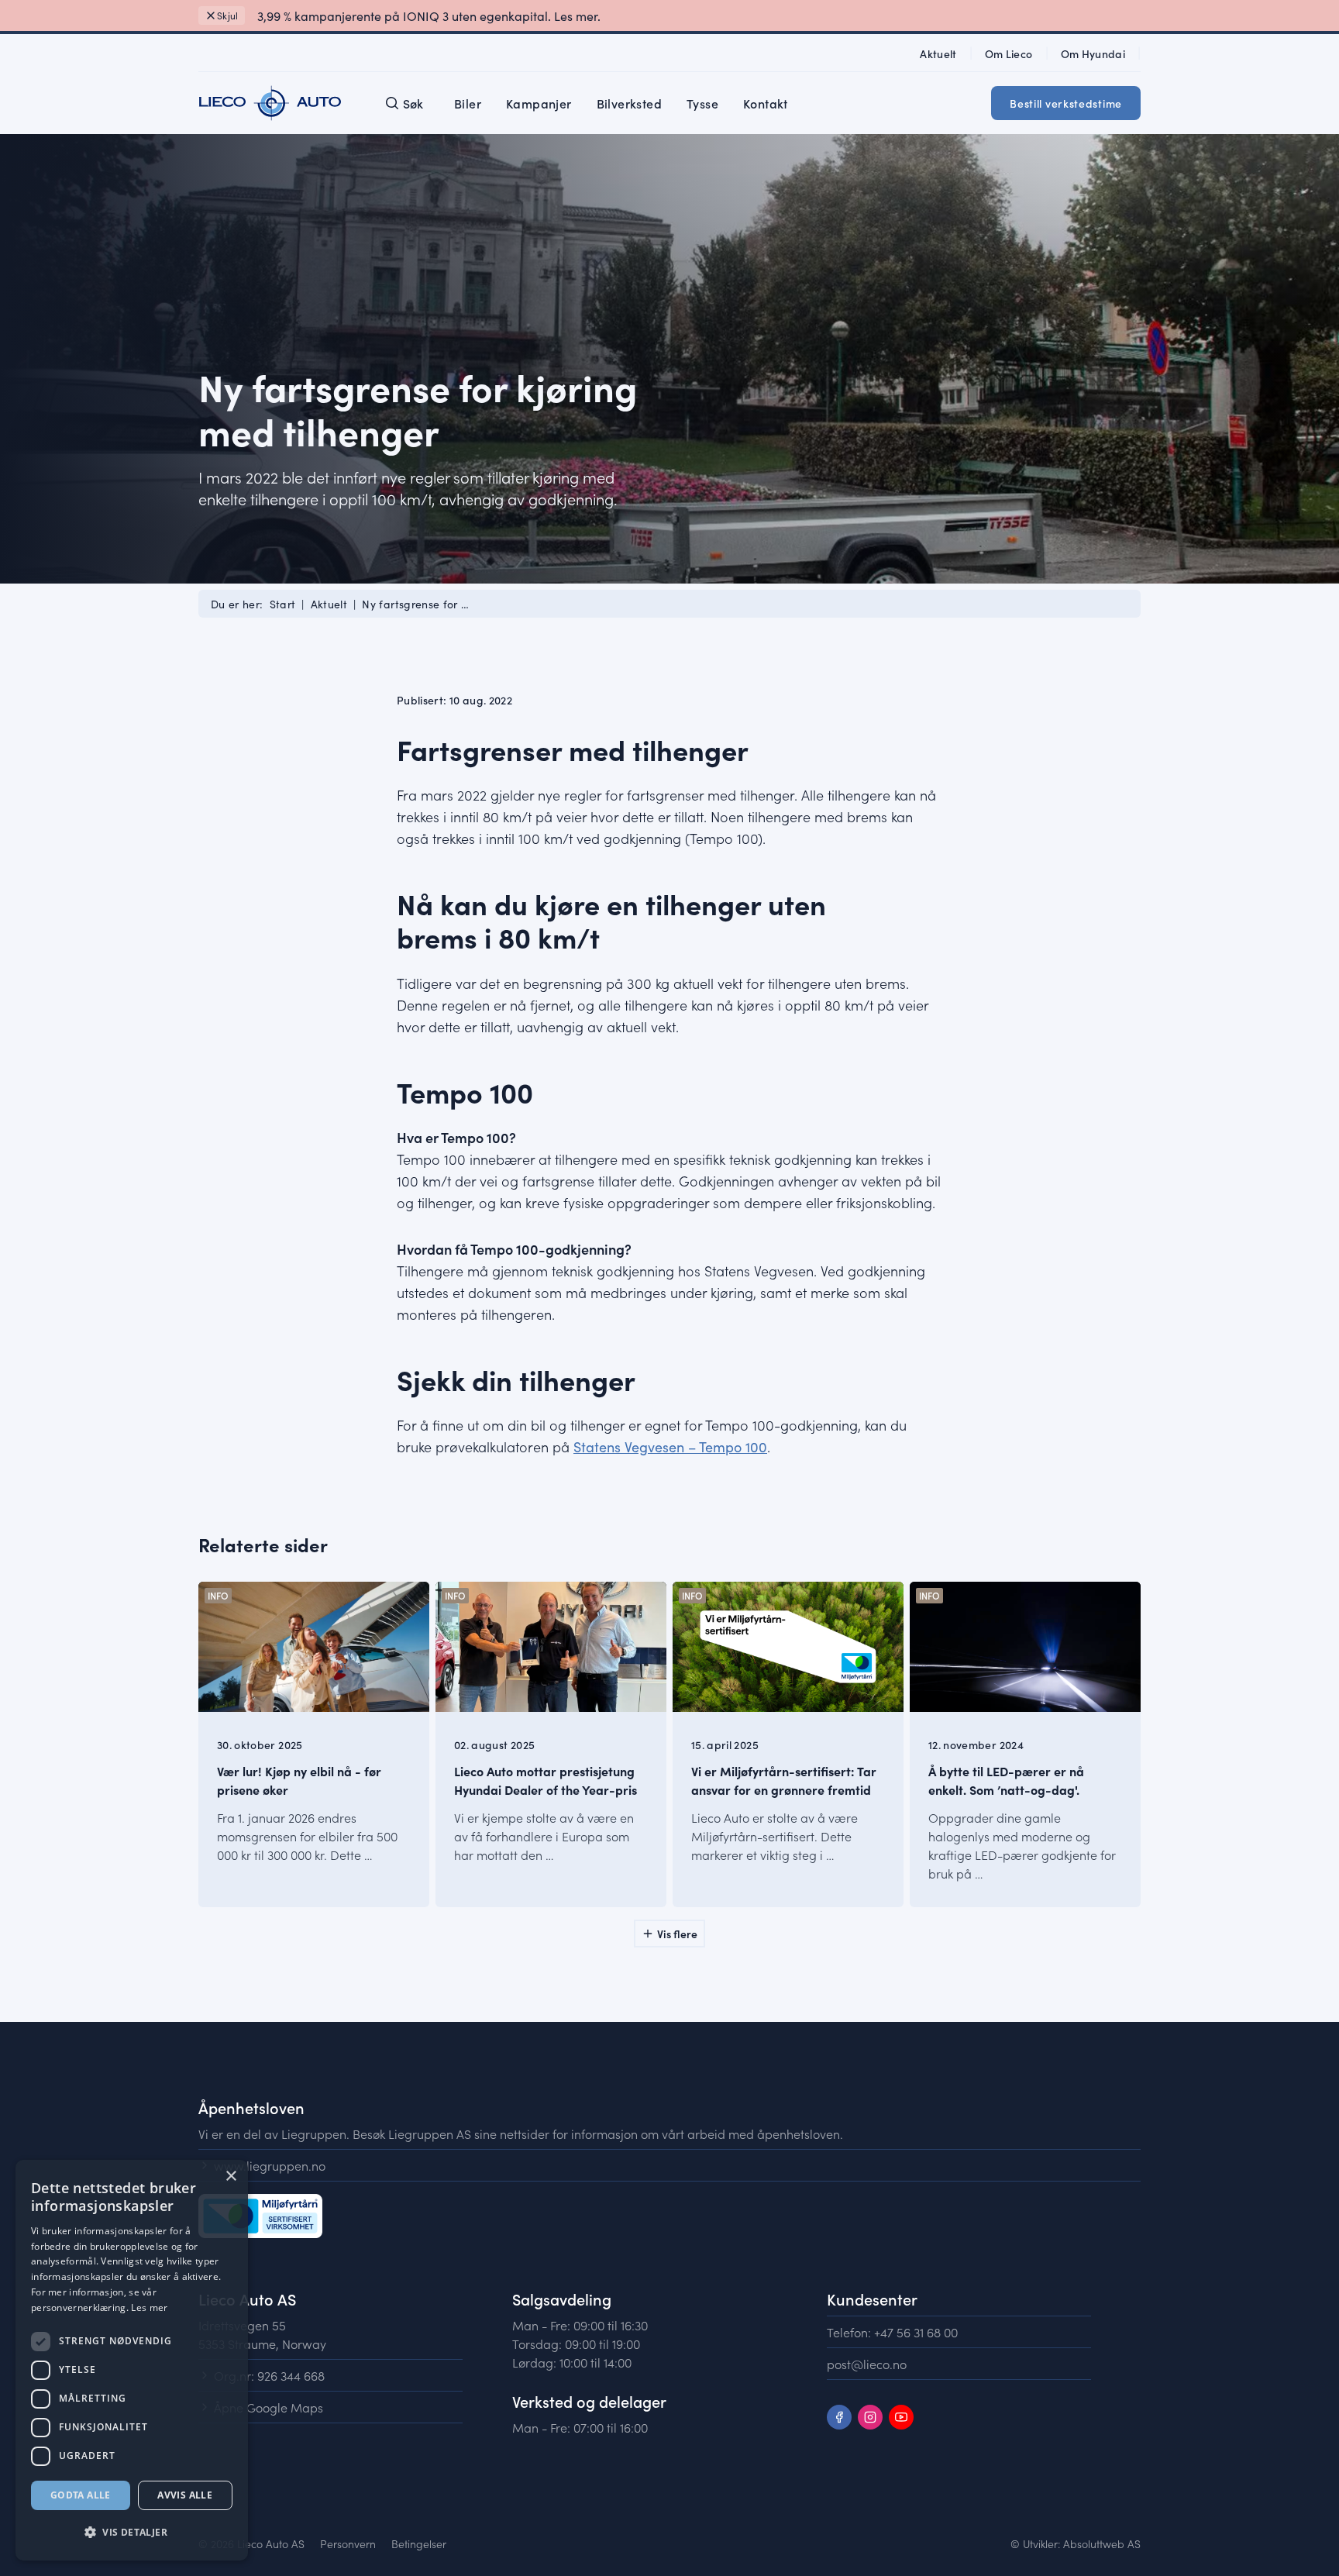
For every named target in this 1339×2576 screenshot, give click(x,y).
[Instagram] (870, 2417)
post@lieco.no (867, 2364)
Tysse (702, 103)
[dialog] (132, 2360)
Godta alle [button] (81, 2495)
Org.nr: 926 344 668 (269, 2375)
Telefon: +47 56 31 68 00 (892, 2332)
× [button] (231, 2177)
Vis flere (677, 1934)
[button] (132, 2533)
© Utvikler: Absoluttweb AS (1076, 2543)
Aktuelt (329, 604)
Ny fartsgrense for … (415, 604)
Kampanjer (539, 103)
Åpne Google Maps (268, 2407)
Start (283, 604)
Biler (468, 103)
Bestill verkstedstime (1066, 103)
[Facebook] (839, 2417)
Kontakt (766, 103)
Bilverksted (629, 103)
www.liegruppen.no (270, 2165)
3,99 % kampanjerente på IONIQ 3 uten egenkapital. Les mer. (429, 15)
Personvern (348, 2543)
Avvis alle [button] (185, 2495)
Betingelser (419, 2543)
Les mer (149, 2307)
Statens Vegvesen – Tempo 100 (670, 1446)
